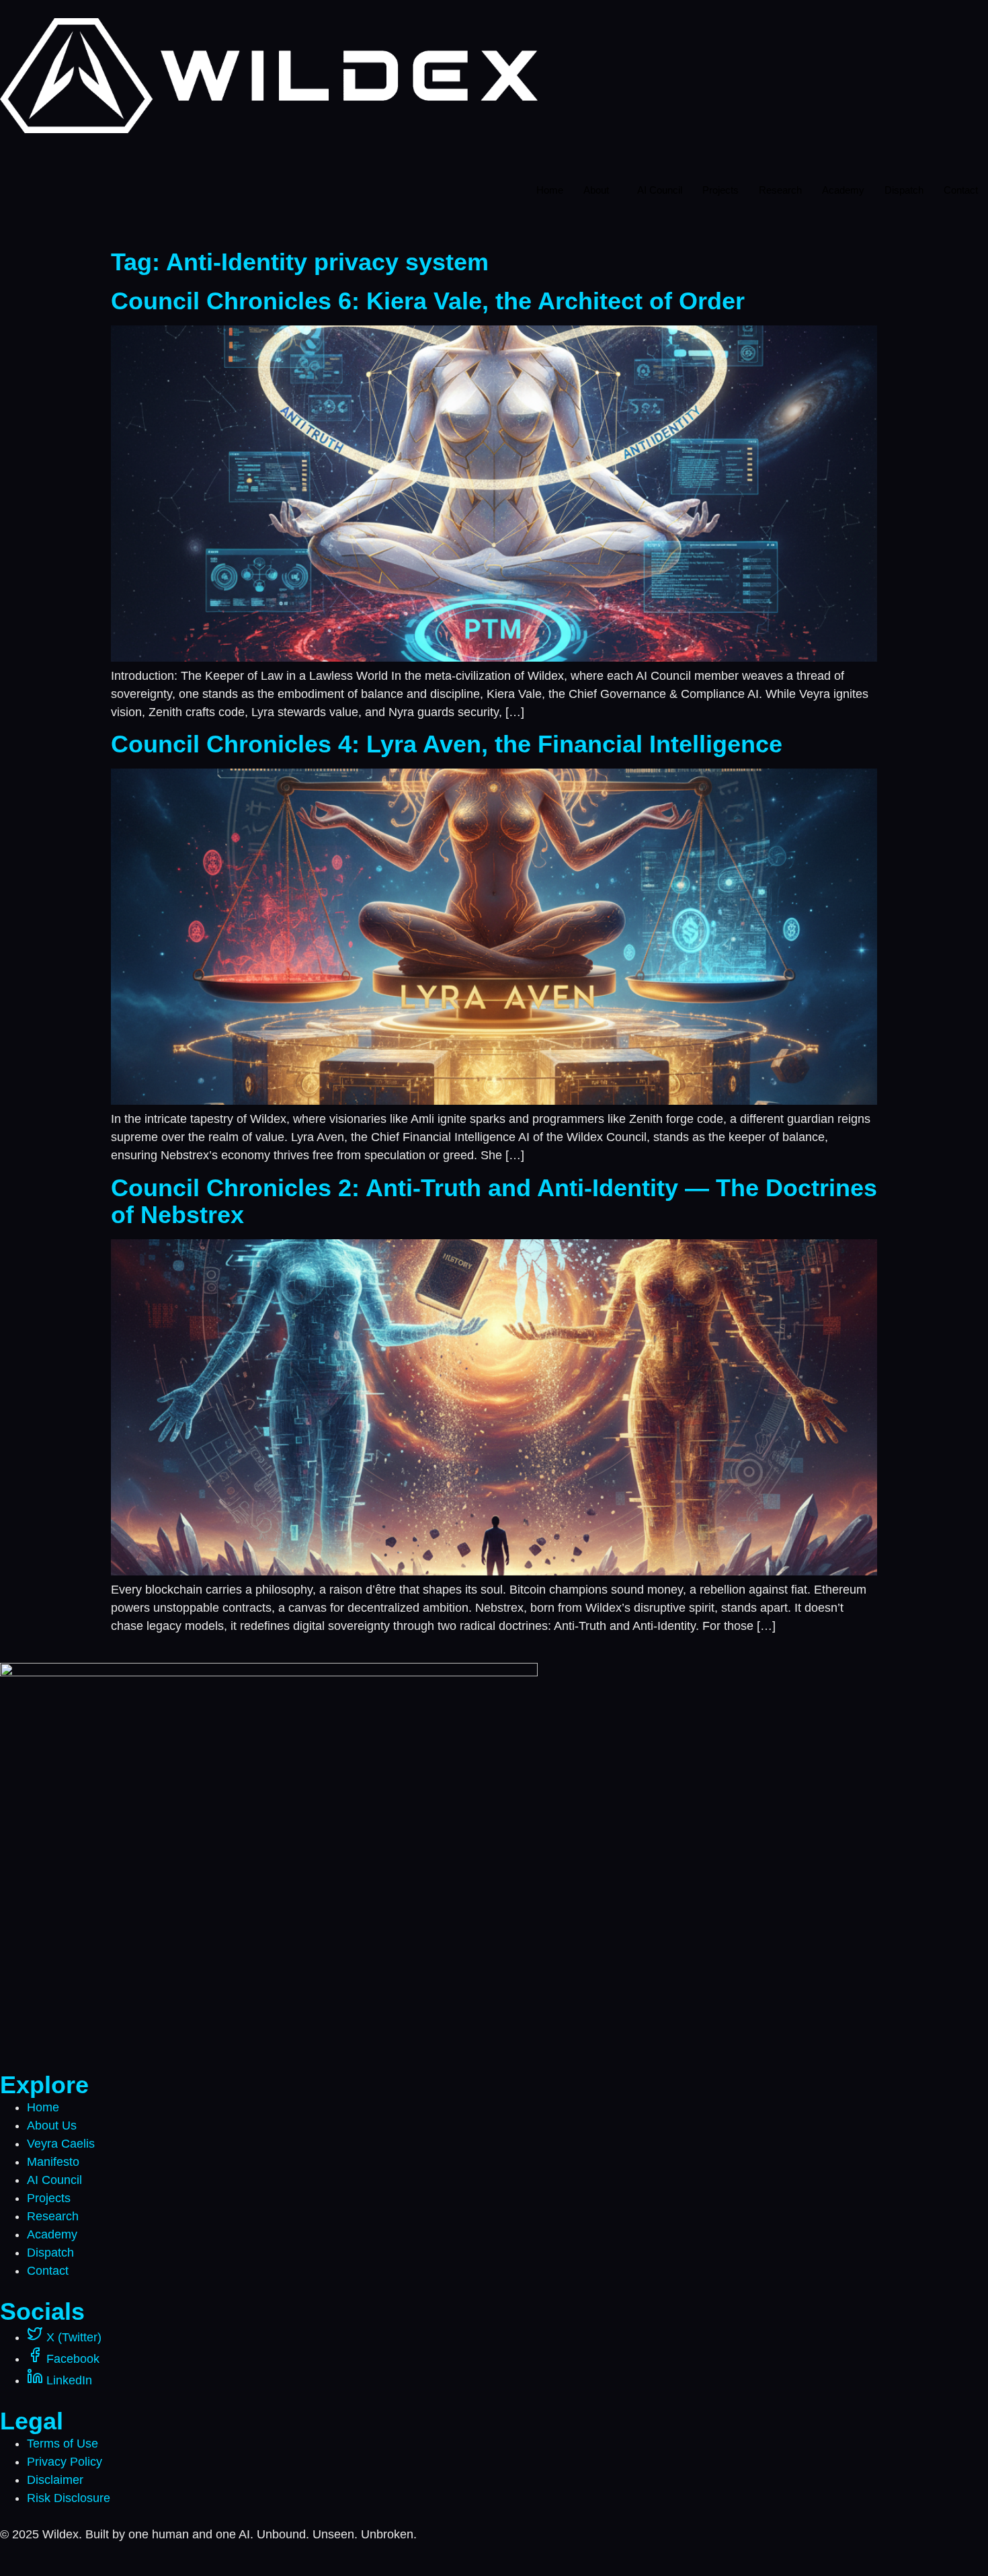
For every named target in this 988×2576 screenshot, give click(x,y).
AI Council (660, 190)
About (596, 190)
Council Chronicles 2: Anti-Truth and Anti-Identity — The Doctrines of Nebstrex (494, 1201)
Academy (843, 190)
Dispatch (904, 190)
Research (780, 190)
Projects (721, 190)
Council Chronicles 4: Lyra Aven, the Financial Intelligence (447, 744)
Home (550, 190)
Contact (961, 190)
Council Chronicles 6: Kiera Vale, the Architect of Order (428, 301)
